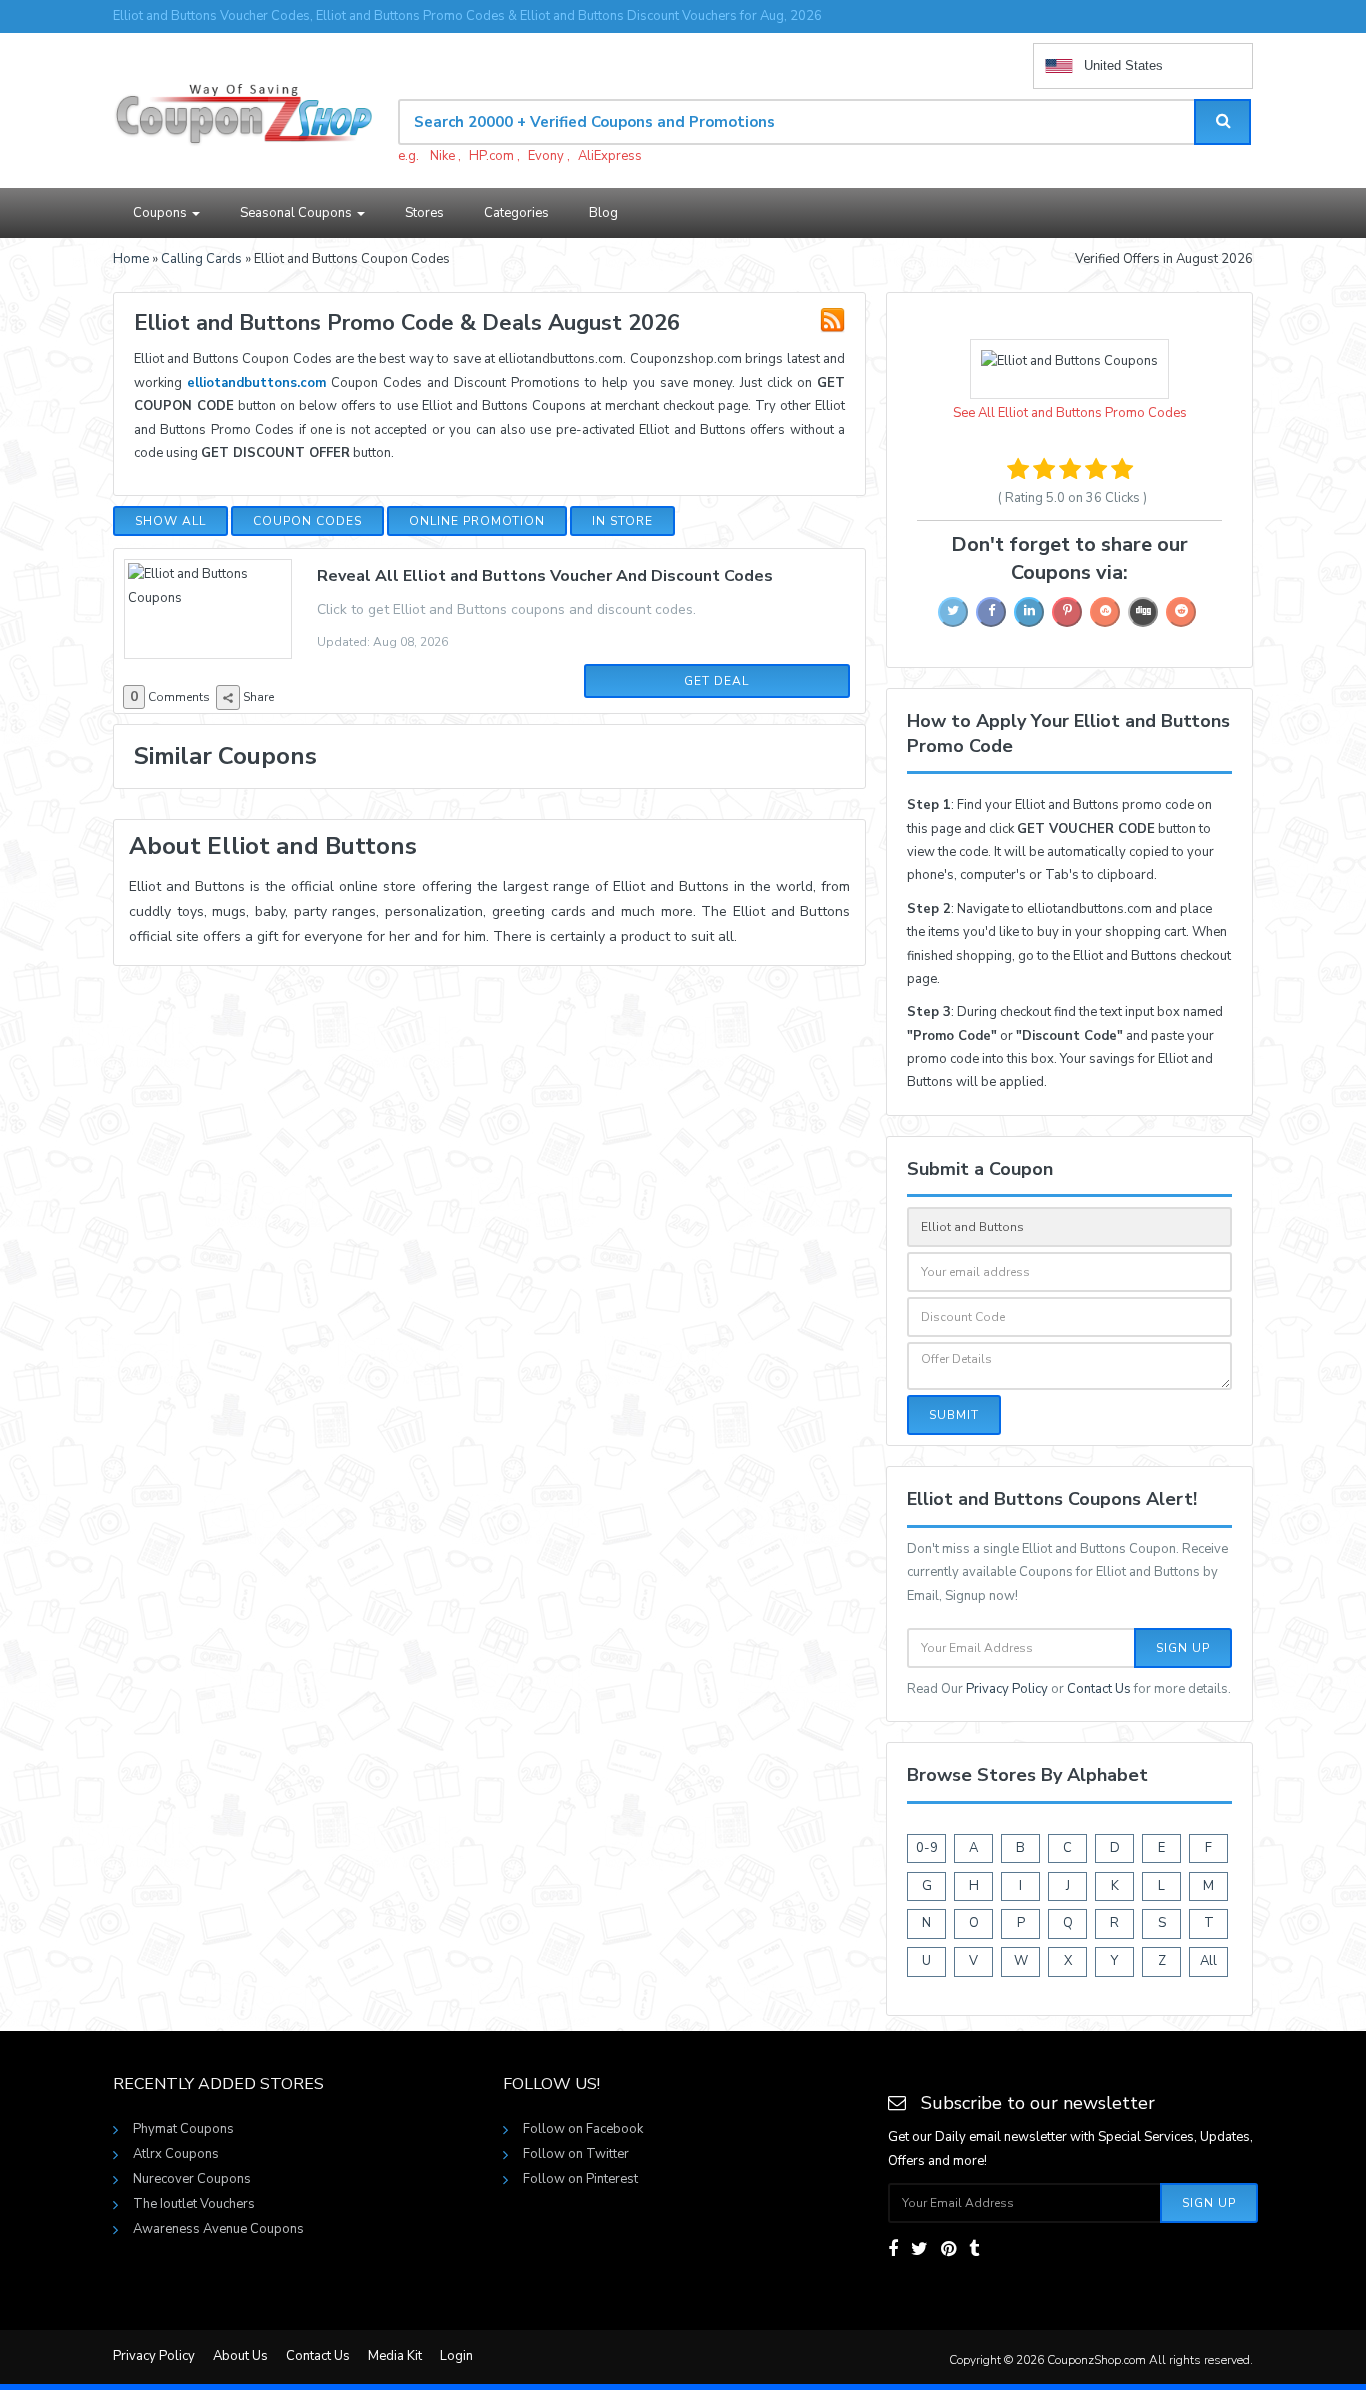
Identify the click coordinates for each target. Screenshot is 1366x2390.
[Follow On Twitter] (919, 2249)
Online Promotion (477, 521)
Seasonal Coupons (297, 213)
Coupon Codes (307, 521)
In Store (622, 521)
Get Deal (716, 681)
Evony (546, 156)
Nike (442, 156)
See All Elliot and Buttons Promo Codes (1070, 413)
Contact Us (1099, 1689)
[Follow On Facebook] (893, 2249)
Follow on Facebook (583, 2129)
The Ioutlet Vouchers (194, 2204)
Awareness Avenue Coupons (218, 2229)
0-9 (927, 1848)
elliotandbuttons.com (256, 383)
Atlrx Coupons (176, 2154)
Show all (170, 521)
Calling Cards (201, 259)
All (1208, 1961)
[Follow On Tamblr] (974, 2249)
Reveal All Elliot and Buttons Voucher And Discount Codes (545, 576)
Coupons (161, 213)
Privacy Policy (1007, 1689)
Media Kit (395, 2356)
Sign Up (1183, 1648)
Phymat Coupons (183, 2129)
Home (131, 259)
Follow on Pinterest (580, 2179)
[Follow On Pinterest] (948, 2249)
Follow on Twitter (576, 2154)
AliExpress (610, 156)
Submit (954, 1415)
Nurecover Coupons (192, 2179)
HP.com (491, 156)
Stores (424, 213)
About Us (240, 2356)
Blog (603, 213)
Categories (516, 213)
